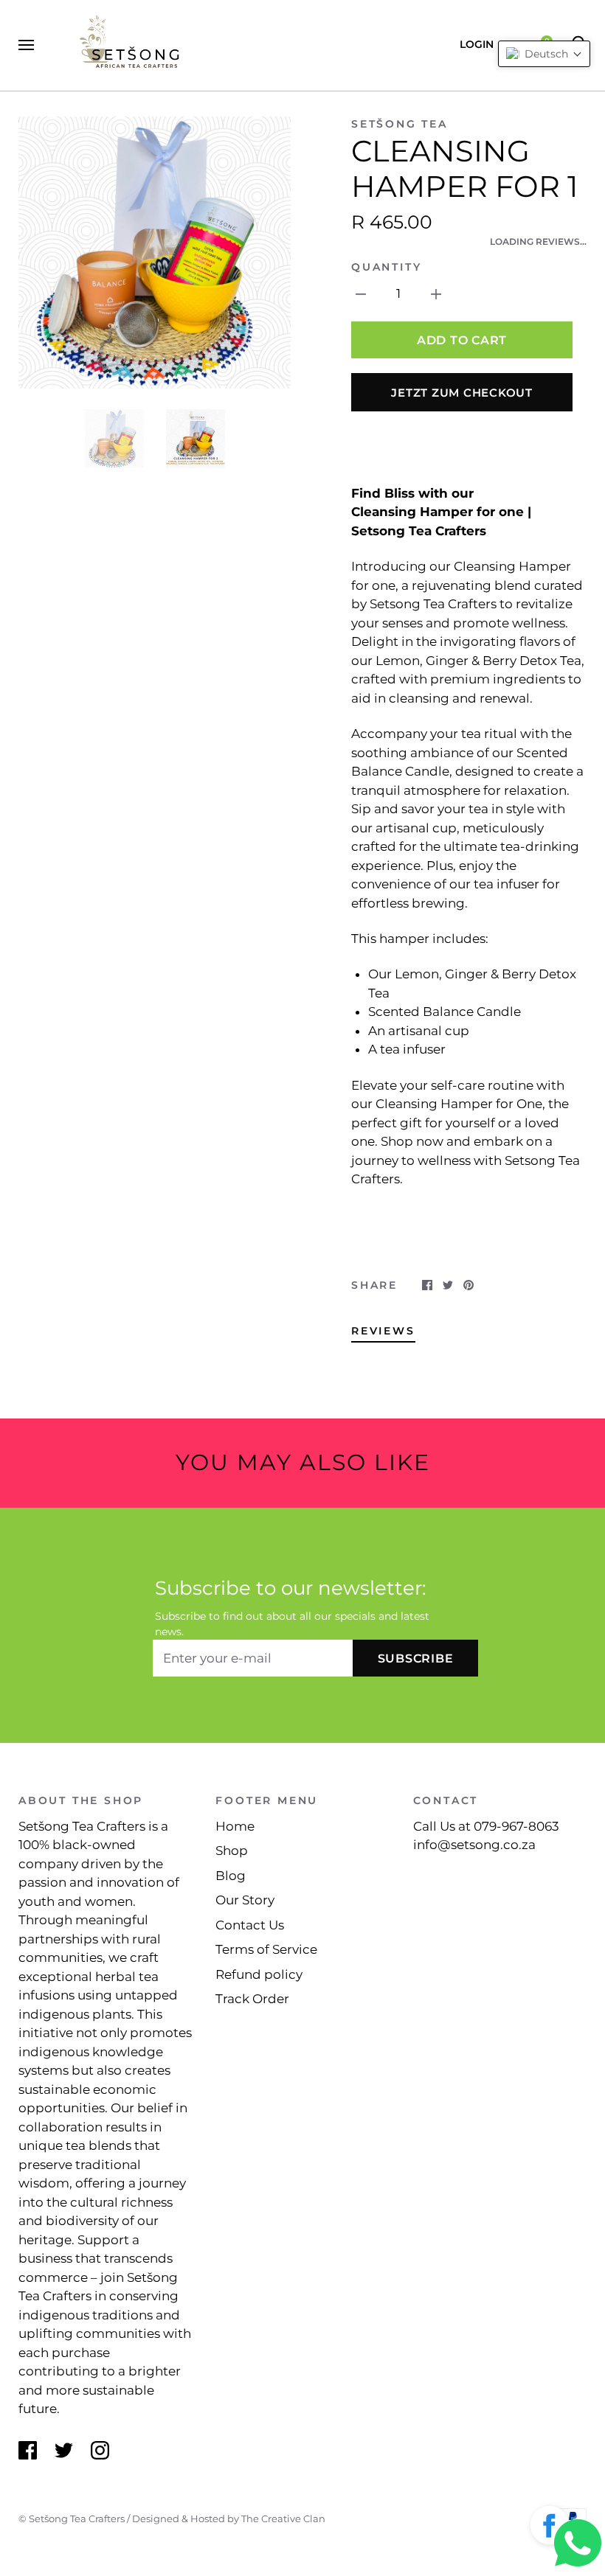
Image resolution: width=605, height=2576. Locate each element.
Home (235, 1826)
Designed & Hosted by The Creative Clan (229, 2518)
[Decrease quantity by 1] (361, 293)
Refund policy (259, 1974)
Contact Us (250, 1925)
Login (477, 44)
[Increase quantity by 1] (436, 293)
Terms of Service (266, 1949)
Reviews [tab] (383, 1331)
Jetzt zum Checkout (462, 393)
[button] (550, 2528)
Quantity (386, 267)
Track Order (252, 1999)
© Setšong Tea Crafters (72, 2518)
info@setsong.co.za (474, 1845)
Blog (231, 1876)
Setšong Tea (400, 124)
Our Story (245, 1900)
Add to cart (462, 340)
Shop (232, 1851)
